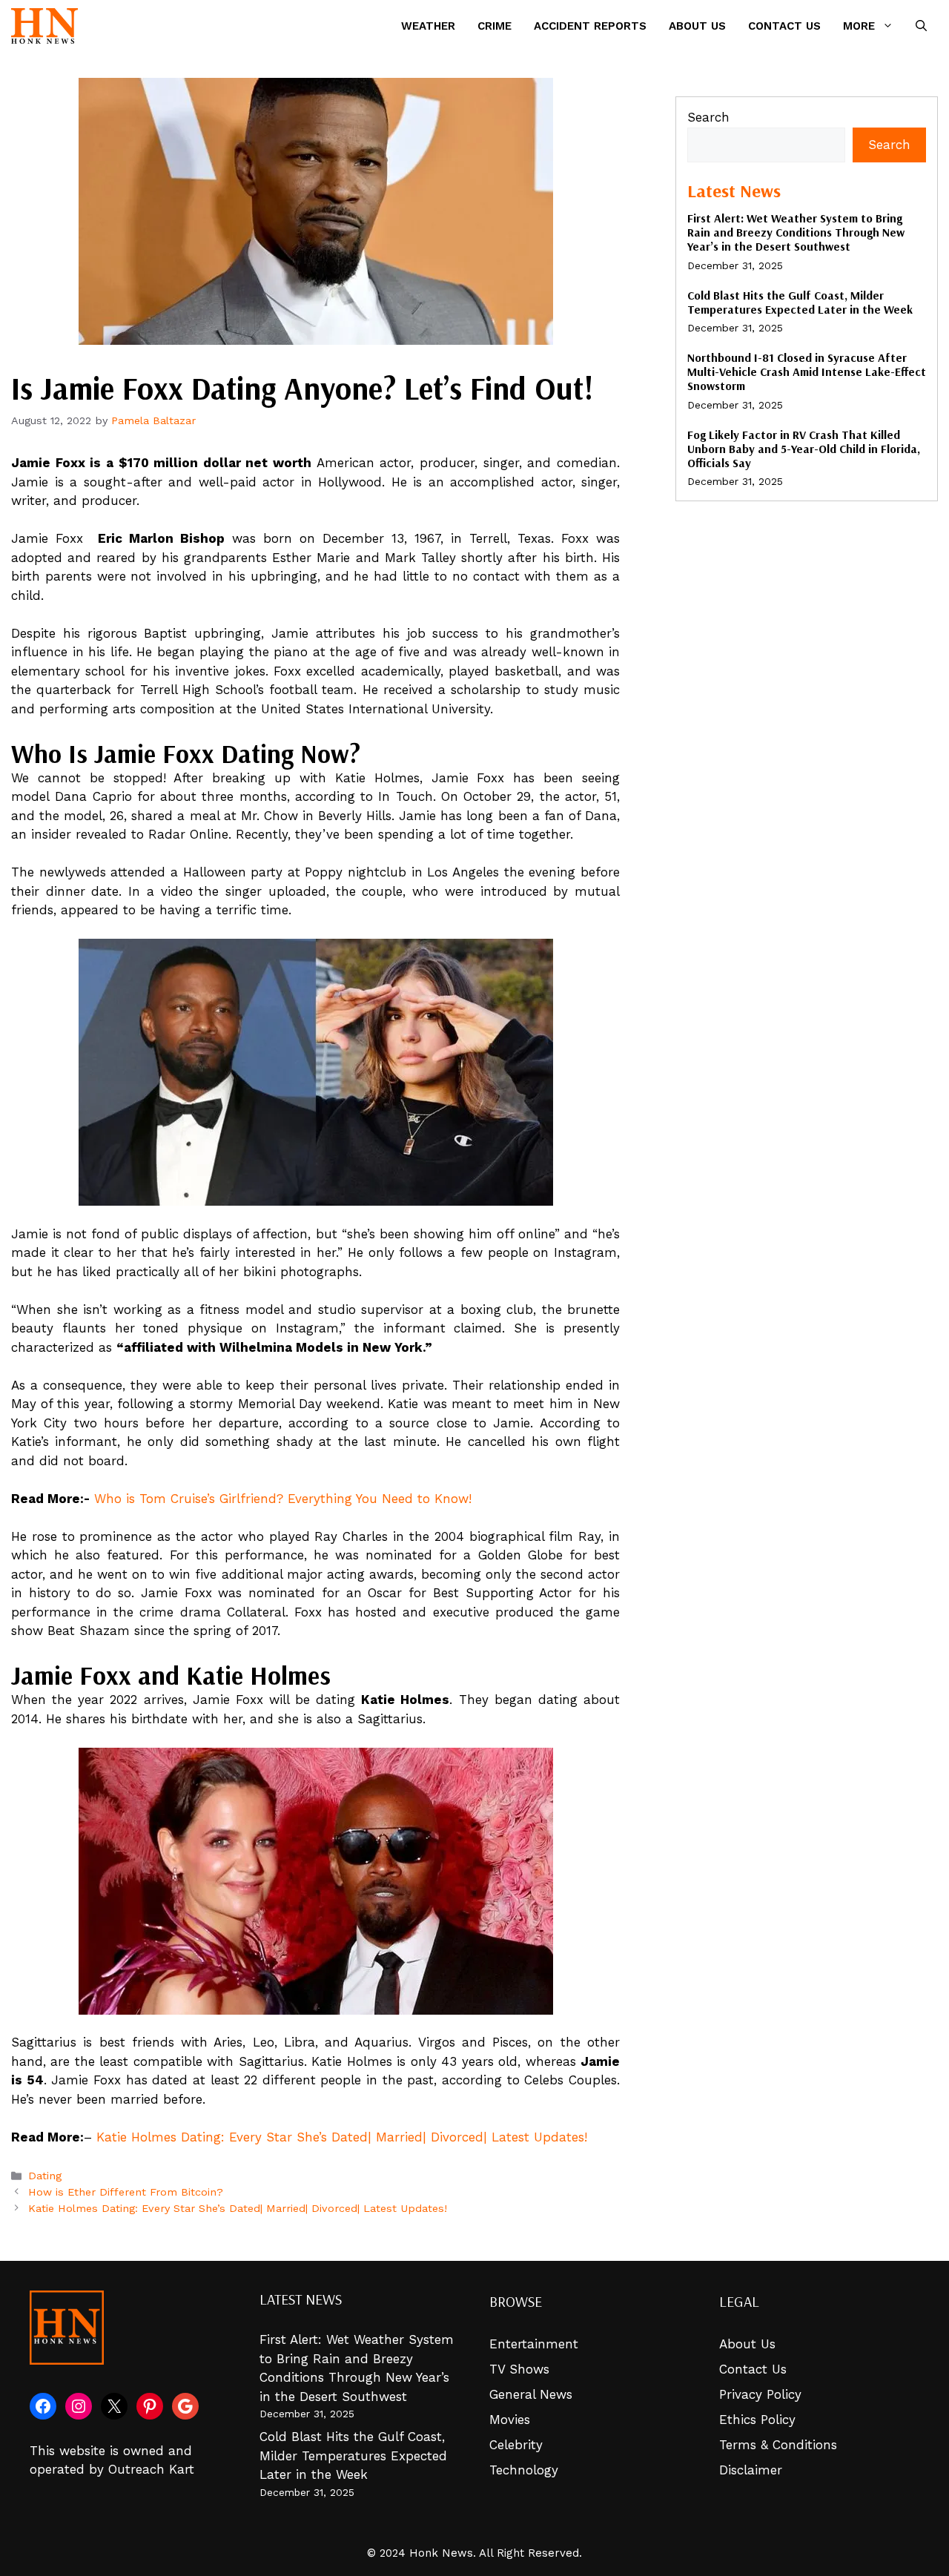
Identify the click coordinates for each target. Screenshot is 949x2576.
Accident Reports (590, 26)
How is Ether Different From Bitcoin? (126, 2192)
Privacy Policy (760, 2394)
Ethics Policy (757, 2420)
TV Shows (519, 2369)
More (859, 26)
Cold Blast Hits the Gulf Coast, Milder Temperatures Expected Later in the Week (800, 302)
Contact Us (784, 26)
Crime (495, 26)
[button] (921, 26)
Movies (510, 2420)
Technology (524, 2470)
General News (531, 2394)
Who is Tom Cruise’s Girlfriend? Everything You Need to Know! (283, 1499)
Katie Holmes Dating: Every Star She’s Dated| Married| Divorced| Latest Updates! (342, 2137)
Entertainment (534, 2344)
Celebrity (516, 2445)
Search (708, 117)
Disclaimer (751, 2470)
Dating (45, 2176)
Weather (428, 26)
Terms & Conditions (778, 2445)
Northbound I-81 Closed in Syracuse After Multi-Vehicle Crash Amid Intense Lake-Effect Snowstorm (807, 371)
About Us (697, 26)
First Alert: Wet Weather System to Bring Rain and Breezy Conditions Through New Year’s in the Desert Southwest (796, 232)
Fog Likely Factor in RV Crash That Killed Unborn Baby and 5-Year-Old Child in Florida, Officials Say (804, 449)
